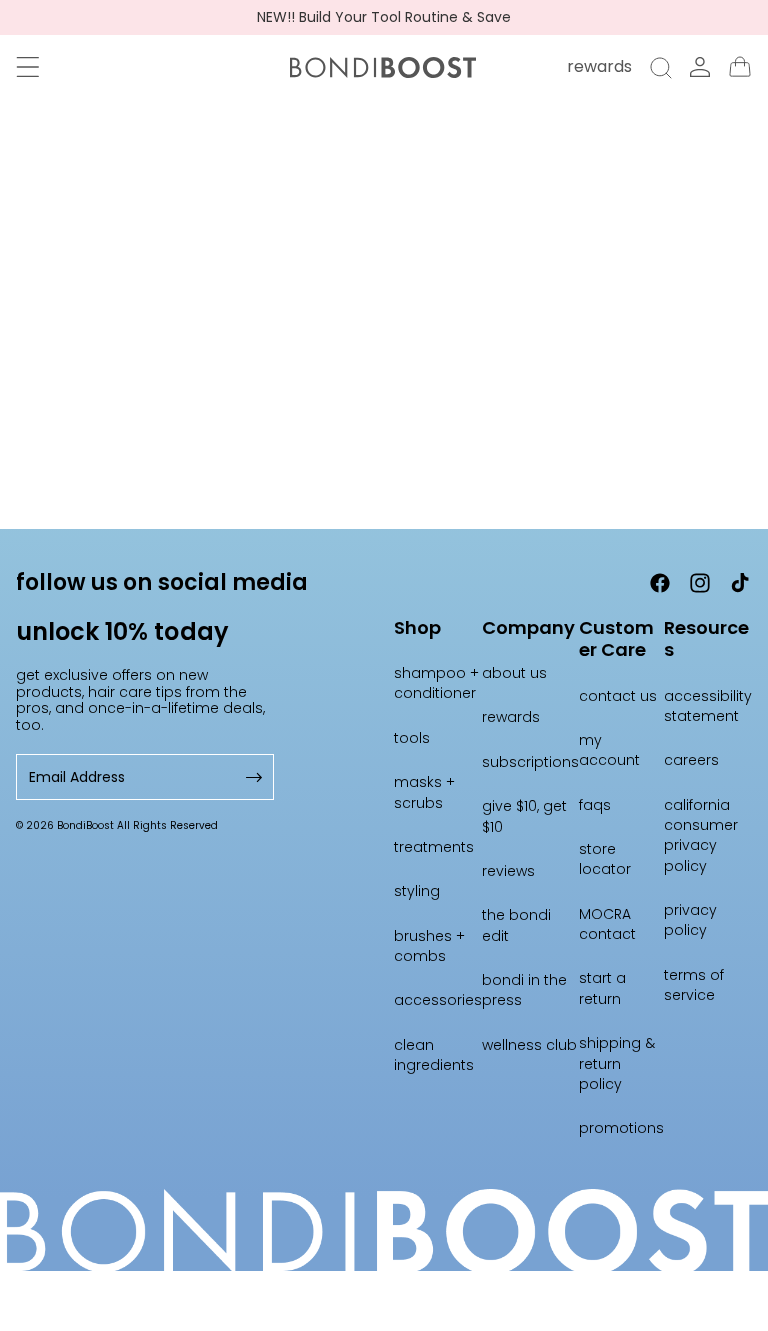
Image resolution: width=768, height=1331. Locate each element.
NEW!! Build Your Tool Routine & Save (384, 17)
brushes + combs (429, 946)
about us (514, 673)
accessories (438, 1000)
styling (417, 891)
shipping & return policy (617, 1063)
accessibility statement (708, 706)
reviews (508, 871)
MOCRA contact (607, 924)
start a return (602, 988)
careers (691, 760)
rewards (511, 717)
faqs (595, 805)
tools (412, 738)
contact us (618, 696)
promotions (621, 1128)
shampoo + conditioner (436, 683)
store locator (605, 859)
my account (609, 750)
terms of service (694, 985)
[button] (28, 67)
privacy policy (690, 920)
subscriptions (530, 762)
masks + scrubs (424, 792)
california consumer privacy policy (701, 835)
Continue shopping (384, 394)
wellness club (529, 1045)
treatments (434, 847)
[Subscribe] (252, 777)
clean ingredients (434, 1055)
